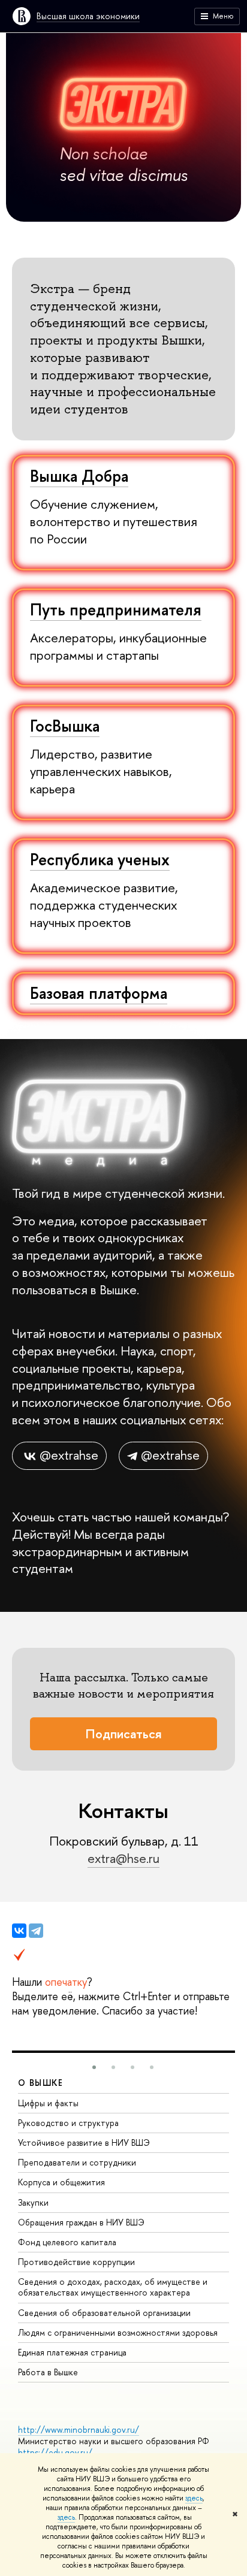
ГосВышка (65, 726)
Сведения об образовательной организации (104, 2313)
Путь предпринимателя (116, 609)
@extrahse (69, 1455)
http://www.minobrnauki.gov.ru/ (79, 2429)
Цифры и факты (48, 2103)
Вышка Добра (79, 476)
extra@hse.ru (123, 1858)
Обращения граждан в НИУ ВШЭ (81, 2222)
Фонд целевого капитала (67, 2242)
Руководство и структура (68, 2123)
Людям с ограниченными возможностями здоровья (118, 2332)
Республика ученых (100, 859)
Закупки (33, 2202)
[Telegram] (36, 1931)
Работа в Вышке (48, 2372)
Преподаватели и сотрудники (77, 2162)
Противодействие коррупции (76, 2262)
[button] (94, 2067)
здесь (194, 2498)
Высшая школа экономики (88, 16)
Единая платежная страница (72, 2352)
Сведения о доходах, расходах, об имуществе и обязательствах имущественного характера (113, 2287)
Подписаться (123, 1734)
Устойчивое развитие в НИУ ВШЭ (84, 2142)
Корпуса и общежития (61, 2182)
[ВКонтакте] (19, 1931)
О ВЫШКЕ (41, 2083)
